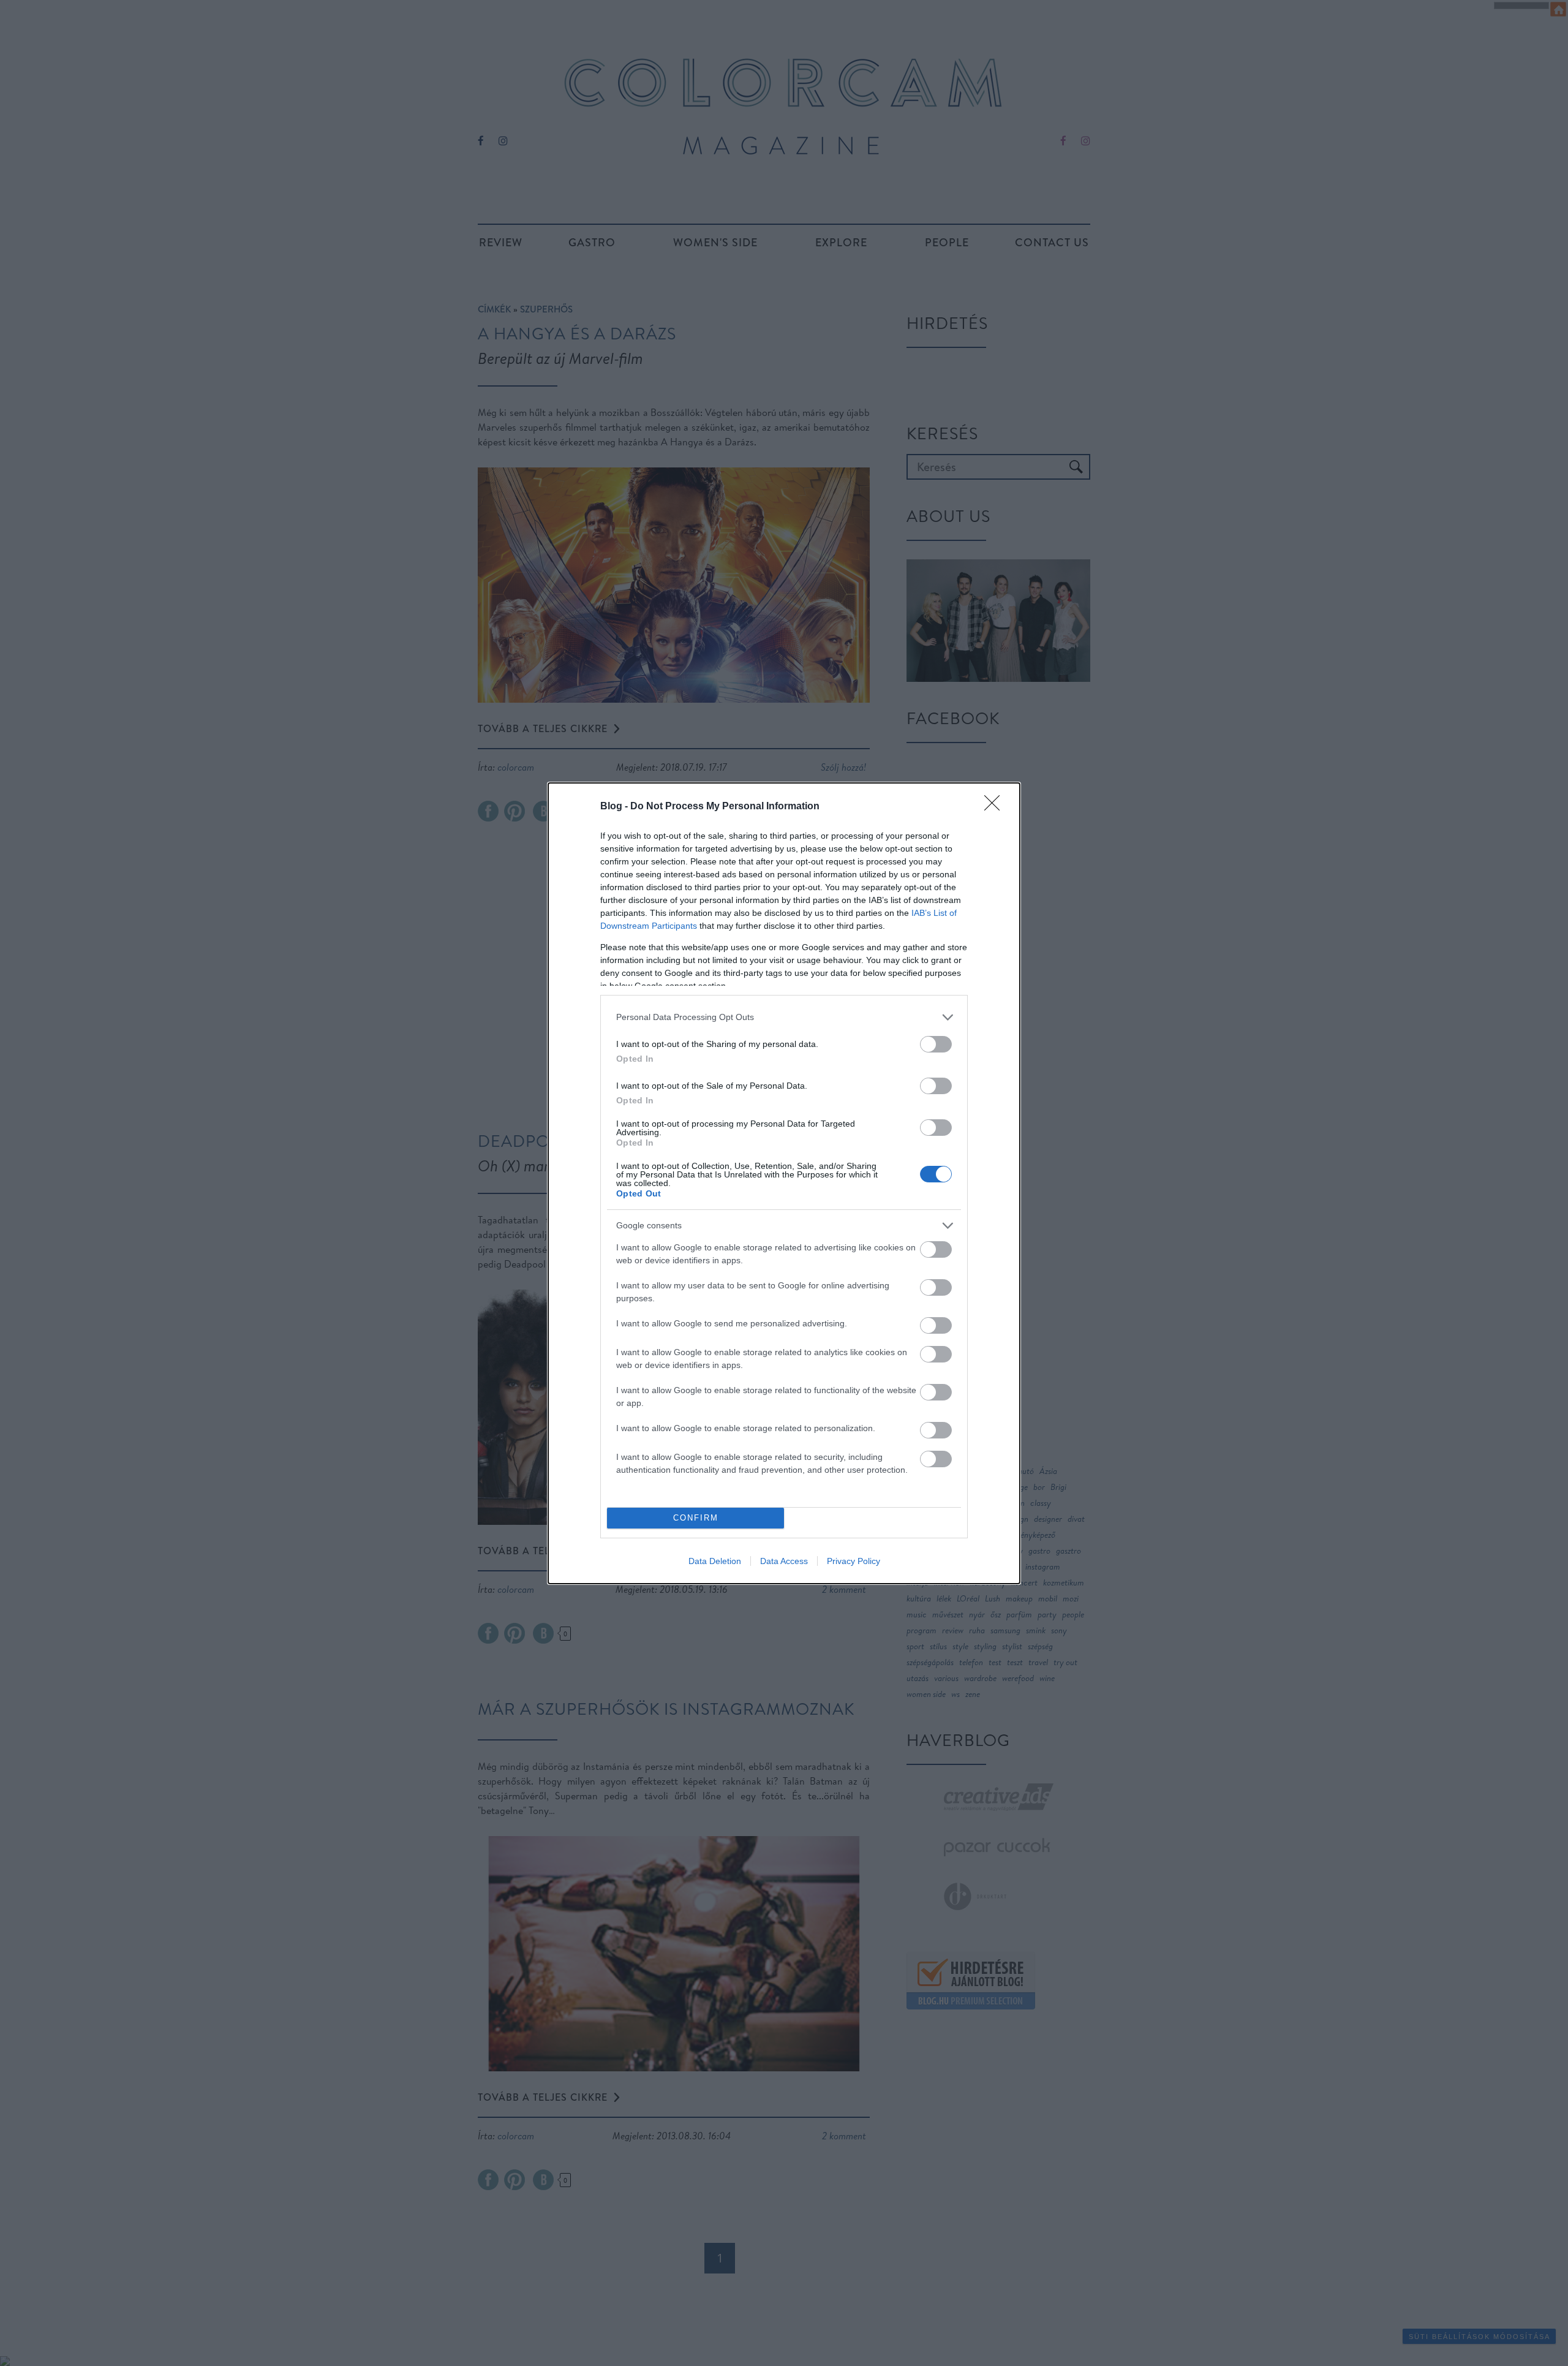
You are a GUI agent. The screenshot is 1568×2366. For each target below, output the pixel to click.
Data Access (784, 1561)
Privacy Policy (854, 1561)
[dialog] (784, 1183)
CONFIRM (696, 1518)
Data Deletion (715, 1561)
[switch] (936, 1044)
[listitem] (784, 1017)
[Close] (996, 807)
